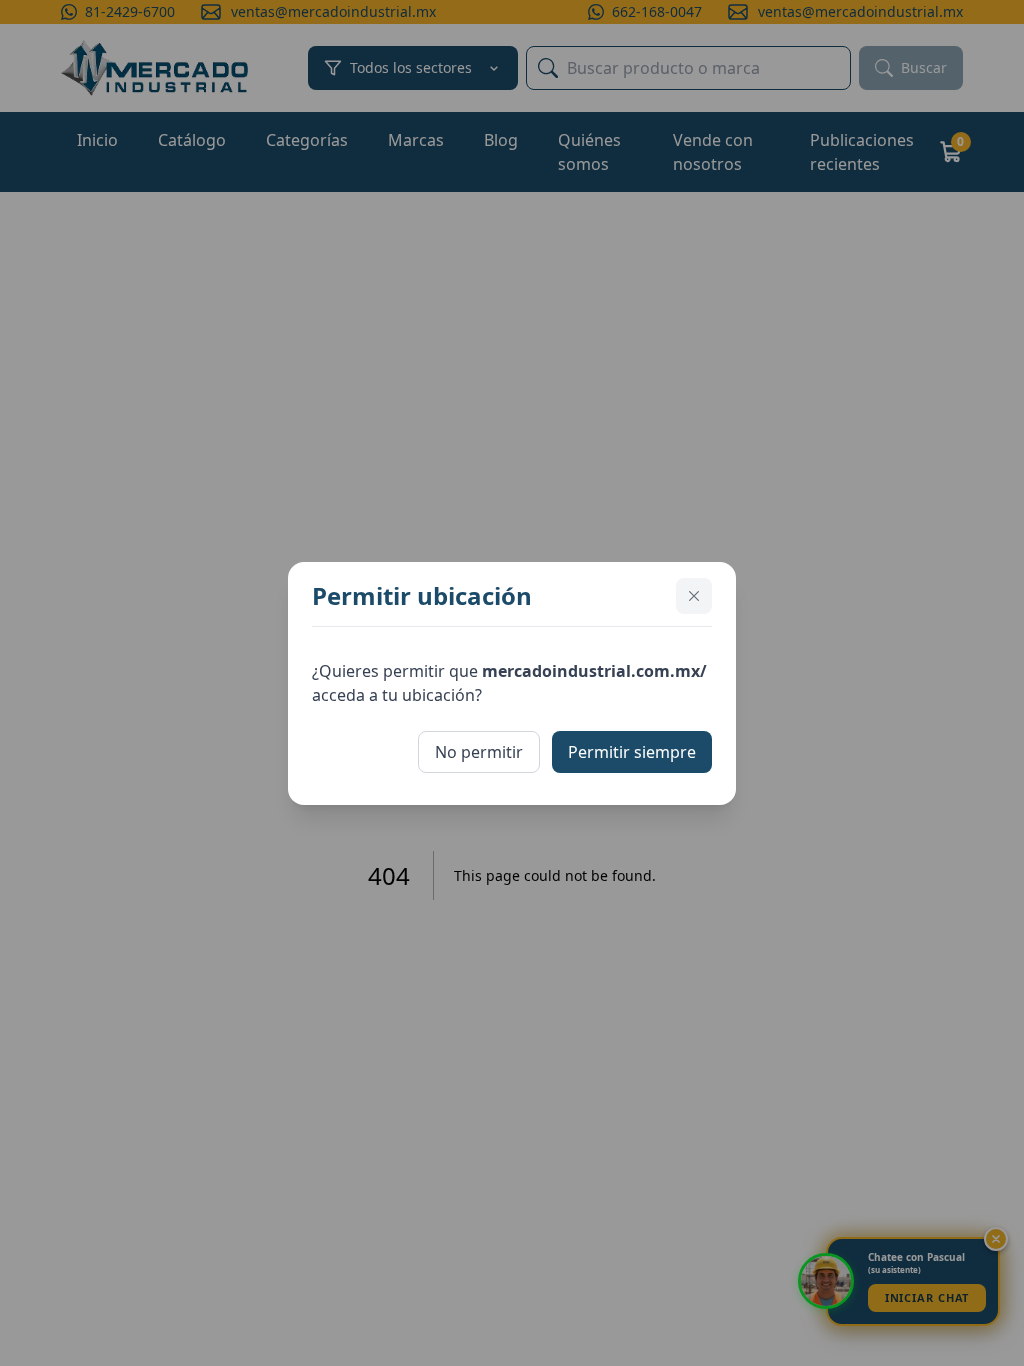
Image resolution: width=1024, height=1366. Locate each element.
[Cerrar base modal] (694, 596)
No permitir (479, 752)
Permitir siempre (632, 752)
